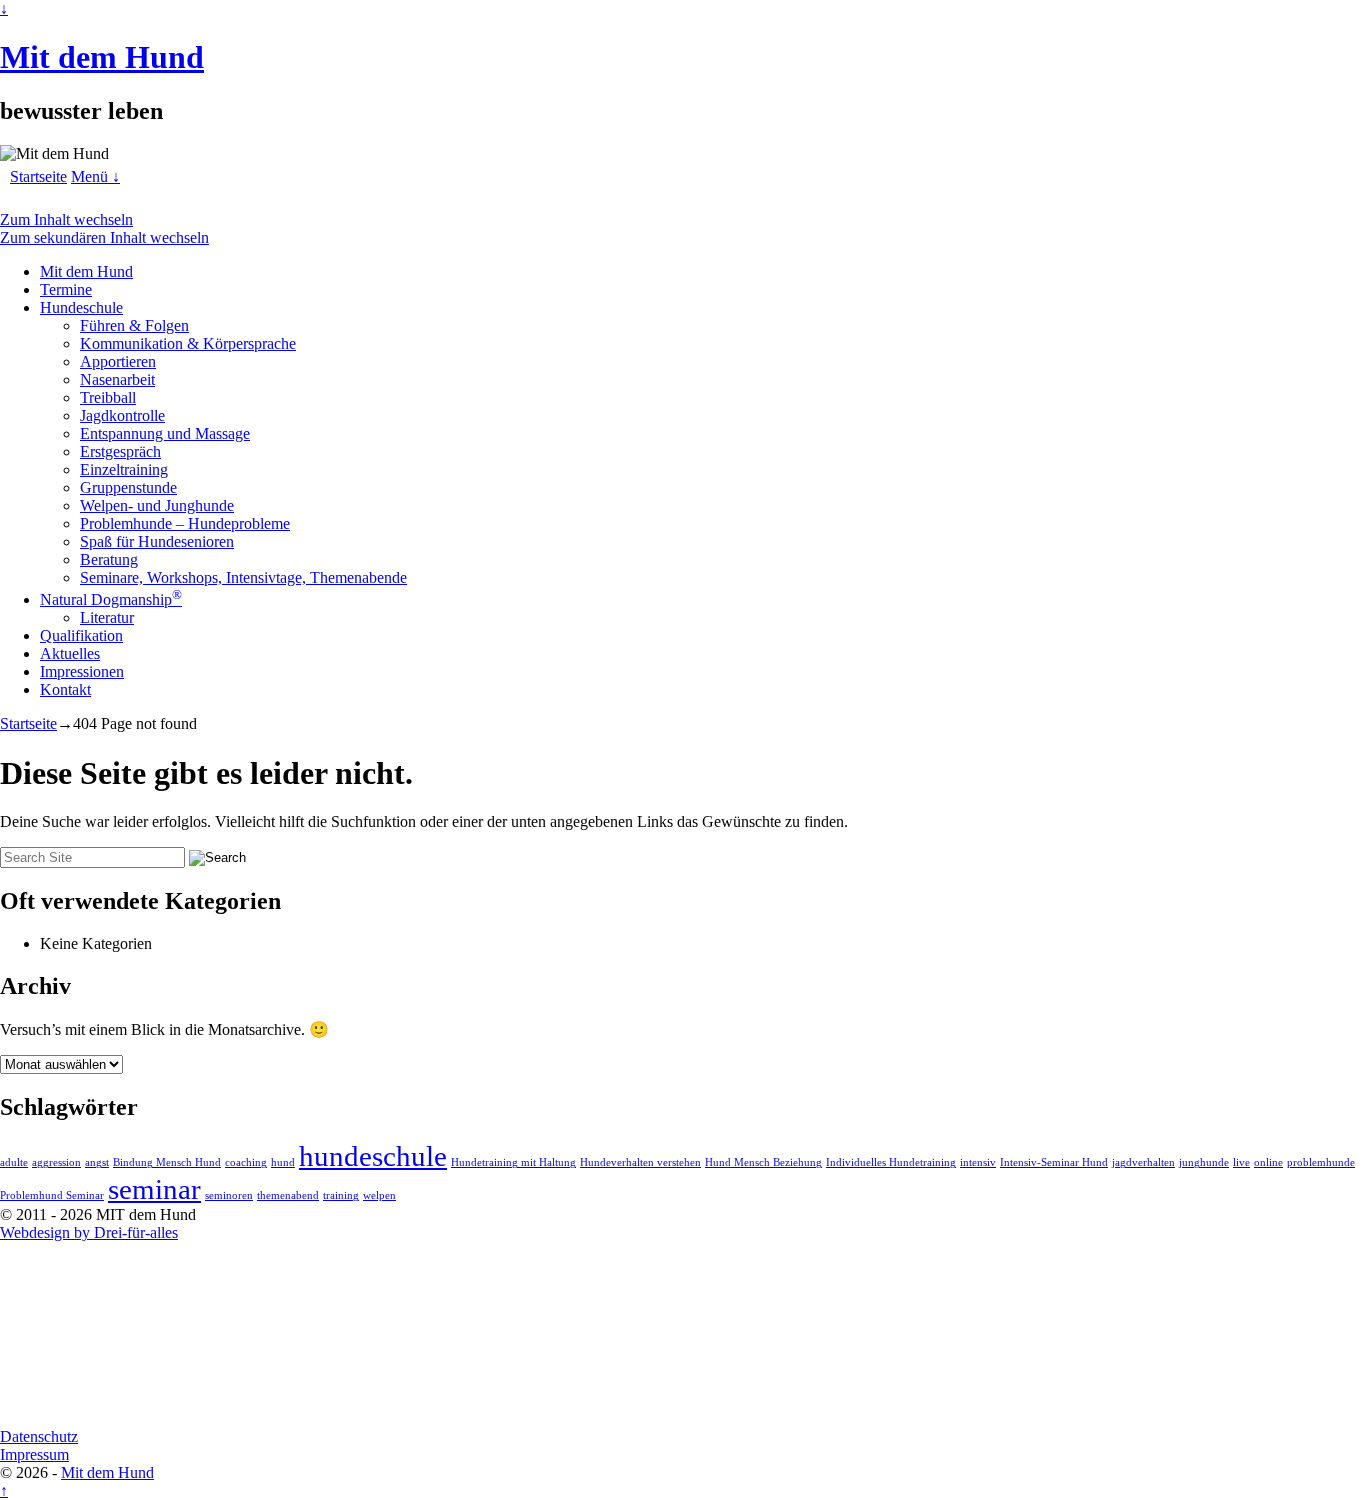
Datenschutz (39, 1436)
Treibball (108, 397)
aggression (56, 1162)
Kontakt (65, 689)
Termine (66, 289)
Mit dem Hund (102, 57)
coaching (246, 1162)
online (1268, 1162)
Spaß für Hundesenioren (157, 541)
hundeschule (373, 1156)
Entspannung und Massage (165, 433)
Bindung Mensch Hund (167, 1162)
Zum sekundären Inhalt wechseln (104, 237)
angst (97, 1162)
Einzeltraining (124, 469)
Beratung (109, 559)
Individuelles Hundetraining (891, 1162)
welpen (379, 1195)
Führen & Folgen (134, 325)
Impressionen (82, 671)
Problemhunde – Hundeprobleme (185, 523)
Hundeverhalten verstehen (640, 1162)
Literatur (107, 617)
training (341, 1195)
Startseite (38, 176)
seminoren (229, 1195)
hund (283, 1162)
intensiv (978, 1162)
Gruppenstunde (128, 487)
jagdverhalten (1143, 1162)
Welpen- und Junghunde (157, 505)
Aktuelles (70, 653)
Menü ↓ (95, 176)
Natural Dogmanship (111, 599)
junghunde (1204, 1162)
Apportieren (118, 361)
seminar (154, 1189)
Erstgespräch (120, 451)
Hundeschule (81, 307)
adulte (14, 1162)
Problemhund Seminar (52, 1195)
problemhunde (1321, 1162)
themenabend (288, 1195)
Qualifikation (81, 635)
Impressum (34, 1454)
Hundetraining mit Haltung (513, 1162)
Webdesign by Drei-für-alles (89, 1232)
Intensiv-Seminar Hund (1054, 1162)
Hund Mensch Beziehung (763, 1162)
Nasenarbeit (117, 379)
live (1241, 1162)
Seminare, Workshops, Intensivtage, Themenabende (243, 577)
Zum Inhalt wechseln (66, 219)
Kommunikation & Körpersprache (188, 343)
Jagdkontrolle (122, 415)
